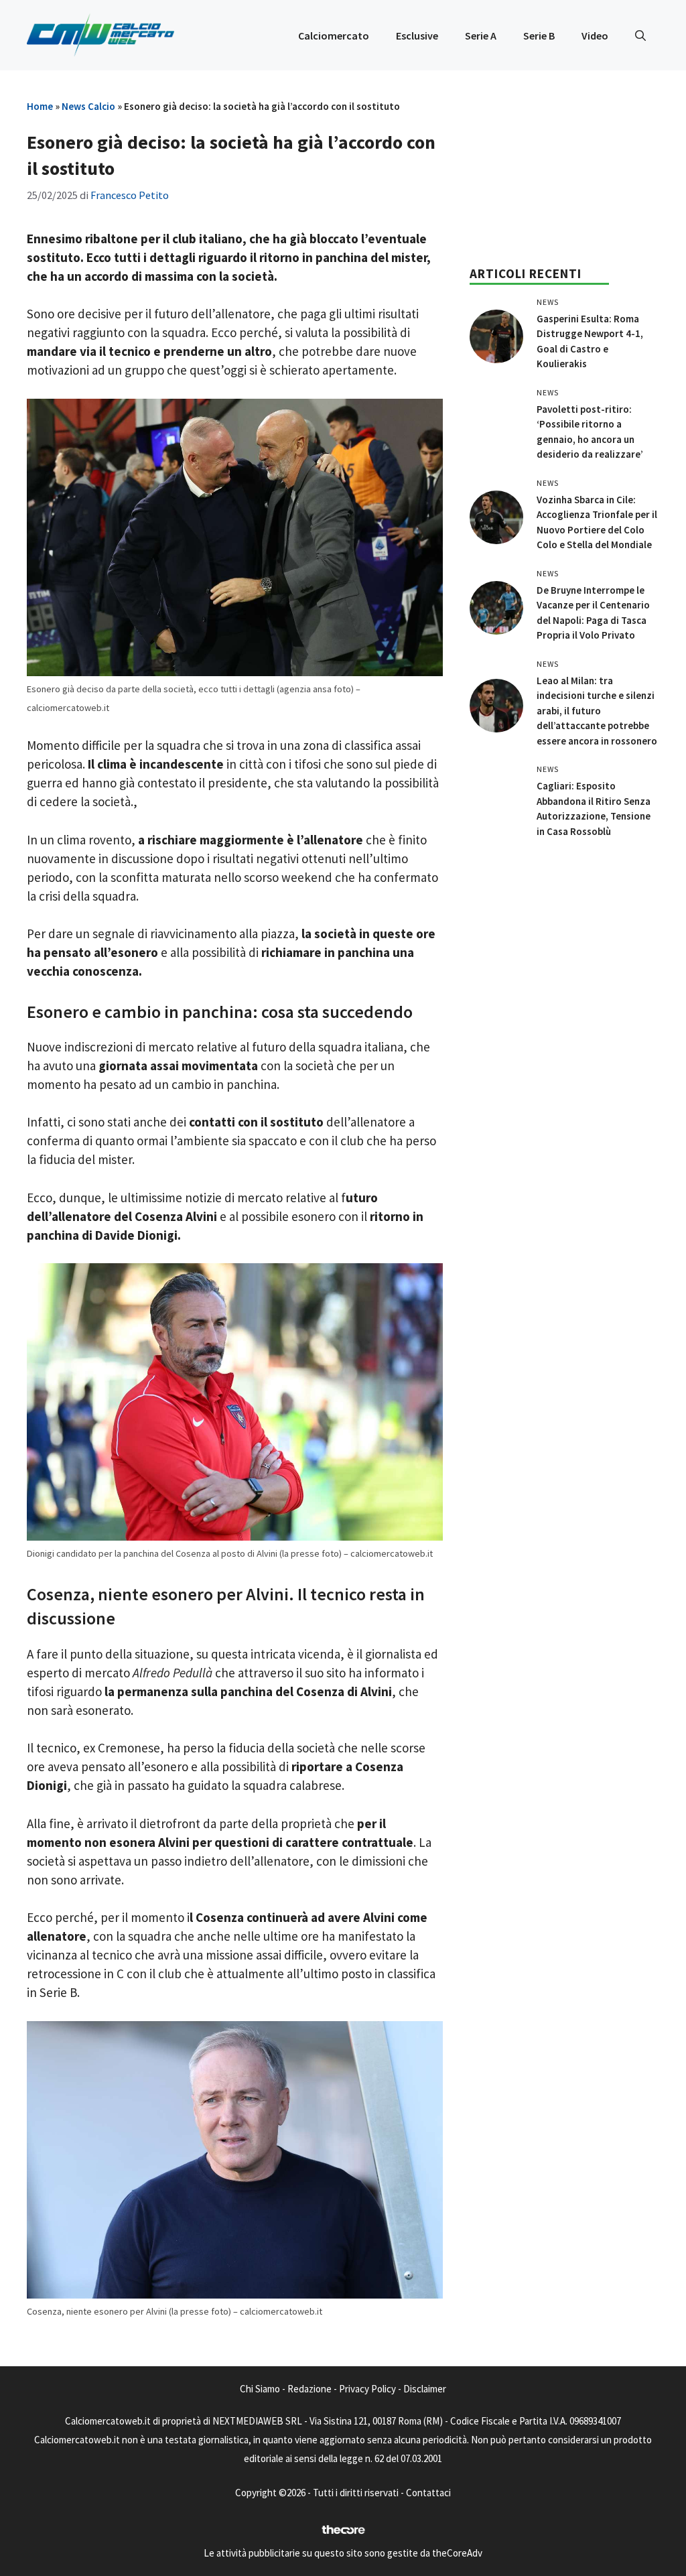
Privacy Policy (367, 2389)
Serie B (539, 36)
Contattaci (428, 2493)
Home (40, 106)
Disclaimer (425, 2389)
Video (595, 36)
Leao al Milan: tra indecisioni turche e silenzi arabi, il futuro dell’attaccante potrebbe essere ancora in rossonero (597, 711)
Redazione (310, 2389)
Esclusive (417, 36)
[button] (640, 36)
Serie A (481, 36)
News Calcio (88, 106)
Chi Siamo (260, 2389)
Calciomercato (334, 36)
